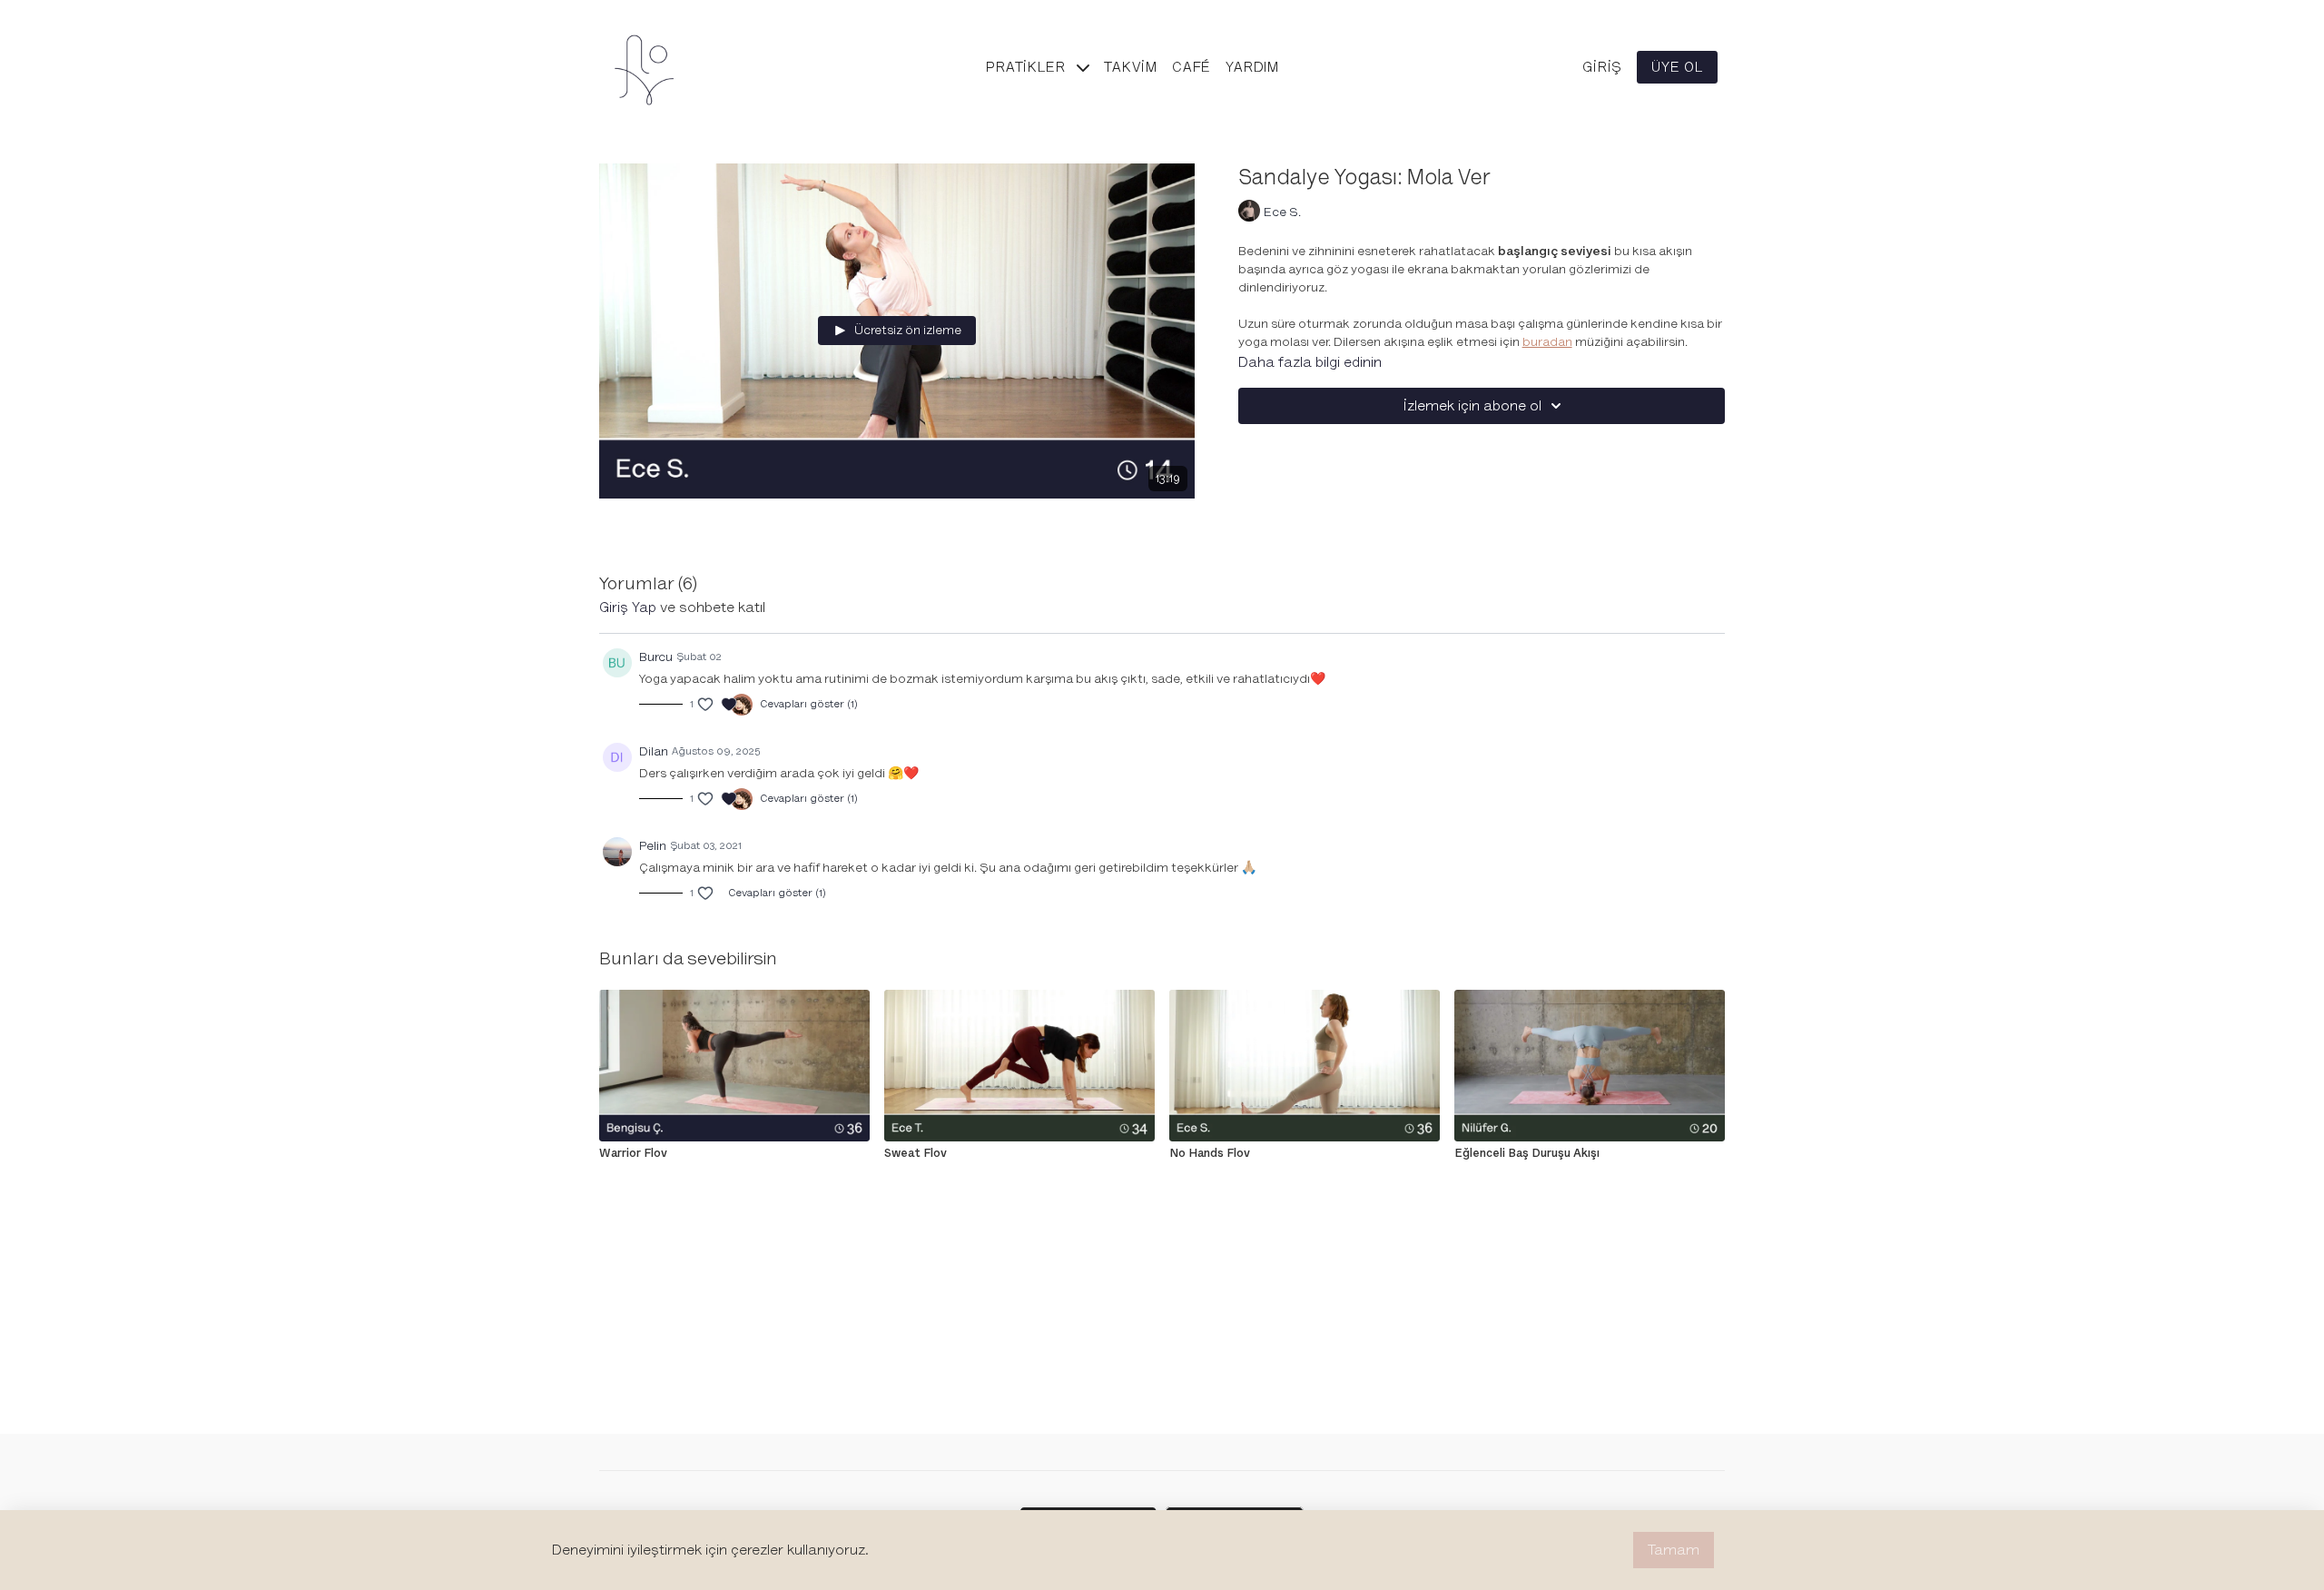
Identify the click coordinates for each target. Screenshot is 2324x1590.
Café (1192, 67)
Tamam (1674, 1550)
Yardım (1252, 67)
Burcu (656, 657)
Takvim (1131, 67)
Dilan (654, 751)
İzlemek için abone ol (1472, 406)
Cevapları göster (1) (809, 704)
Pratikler (1028, 67)
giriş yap (628, 607)
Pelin (653, 846)
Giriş (1602, 67)
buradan (1547, 342)
